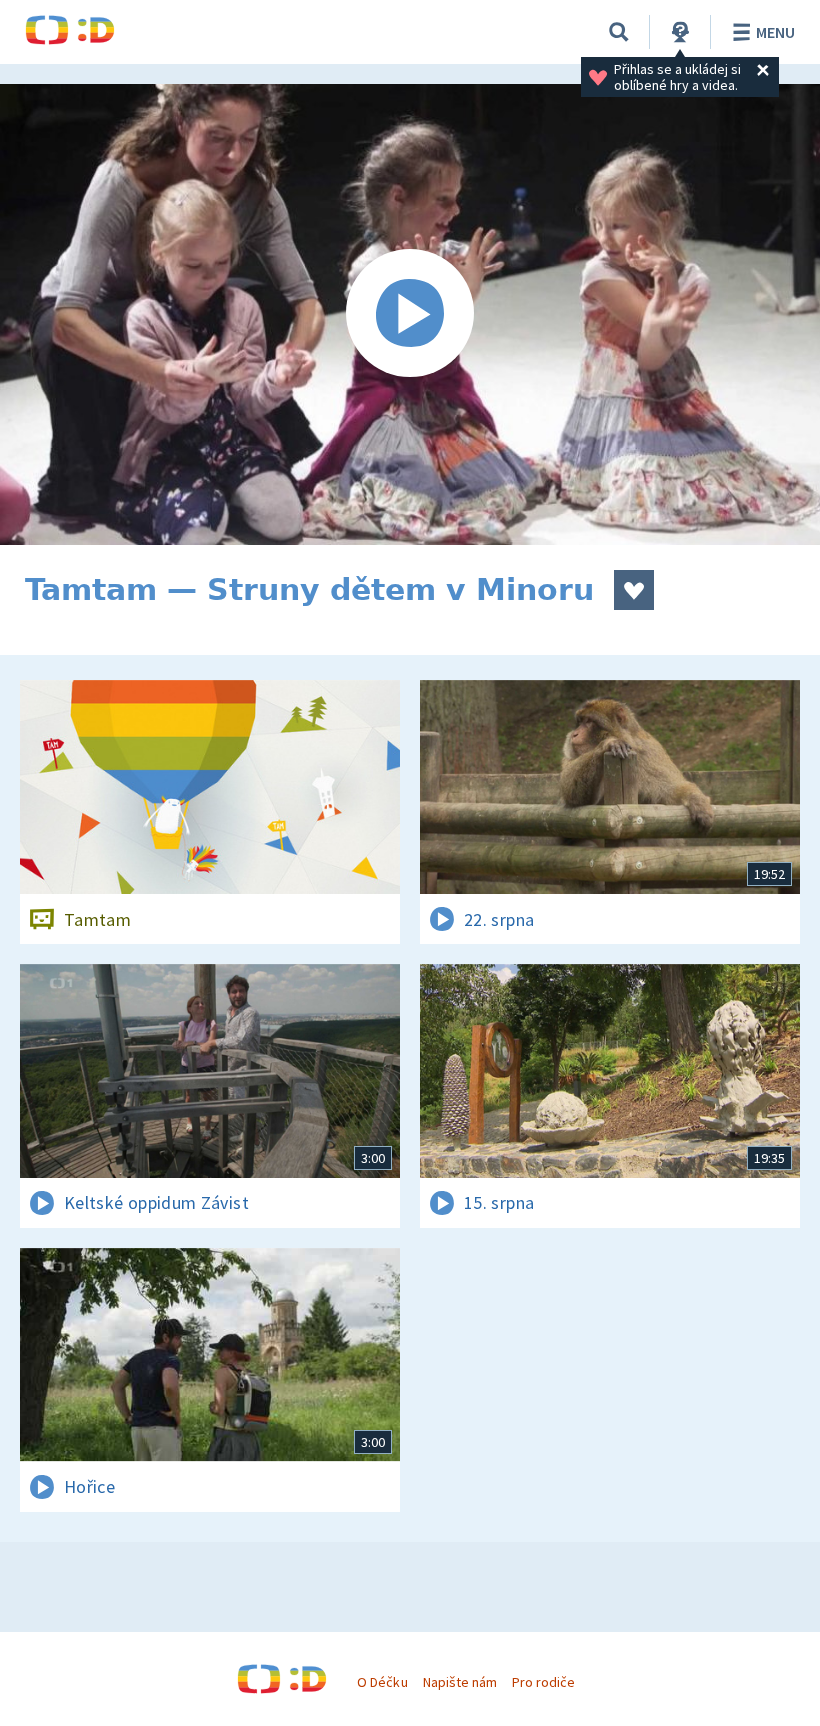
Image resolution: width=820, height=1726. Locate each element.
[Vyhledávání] (619, 32)
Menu (775, 32)
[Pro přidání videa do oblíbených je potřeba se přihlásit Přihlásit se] (634, 590)
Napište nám (460, 1682)
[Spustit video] (410, 314)
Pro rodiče (543, 1682)
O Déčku (382, 1682)
